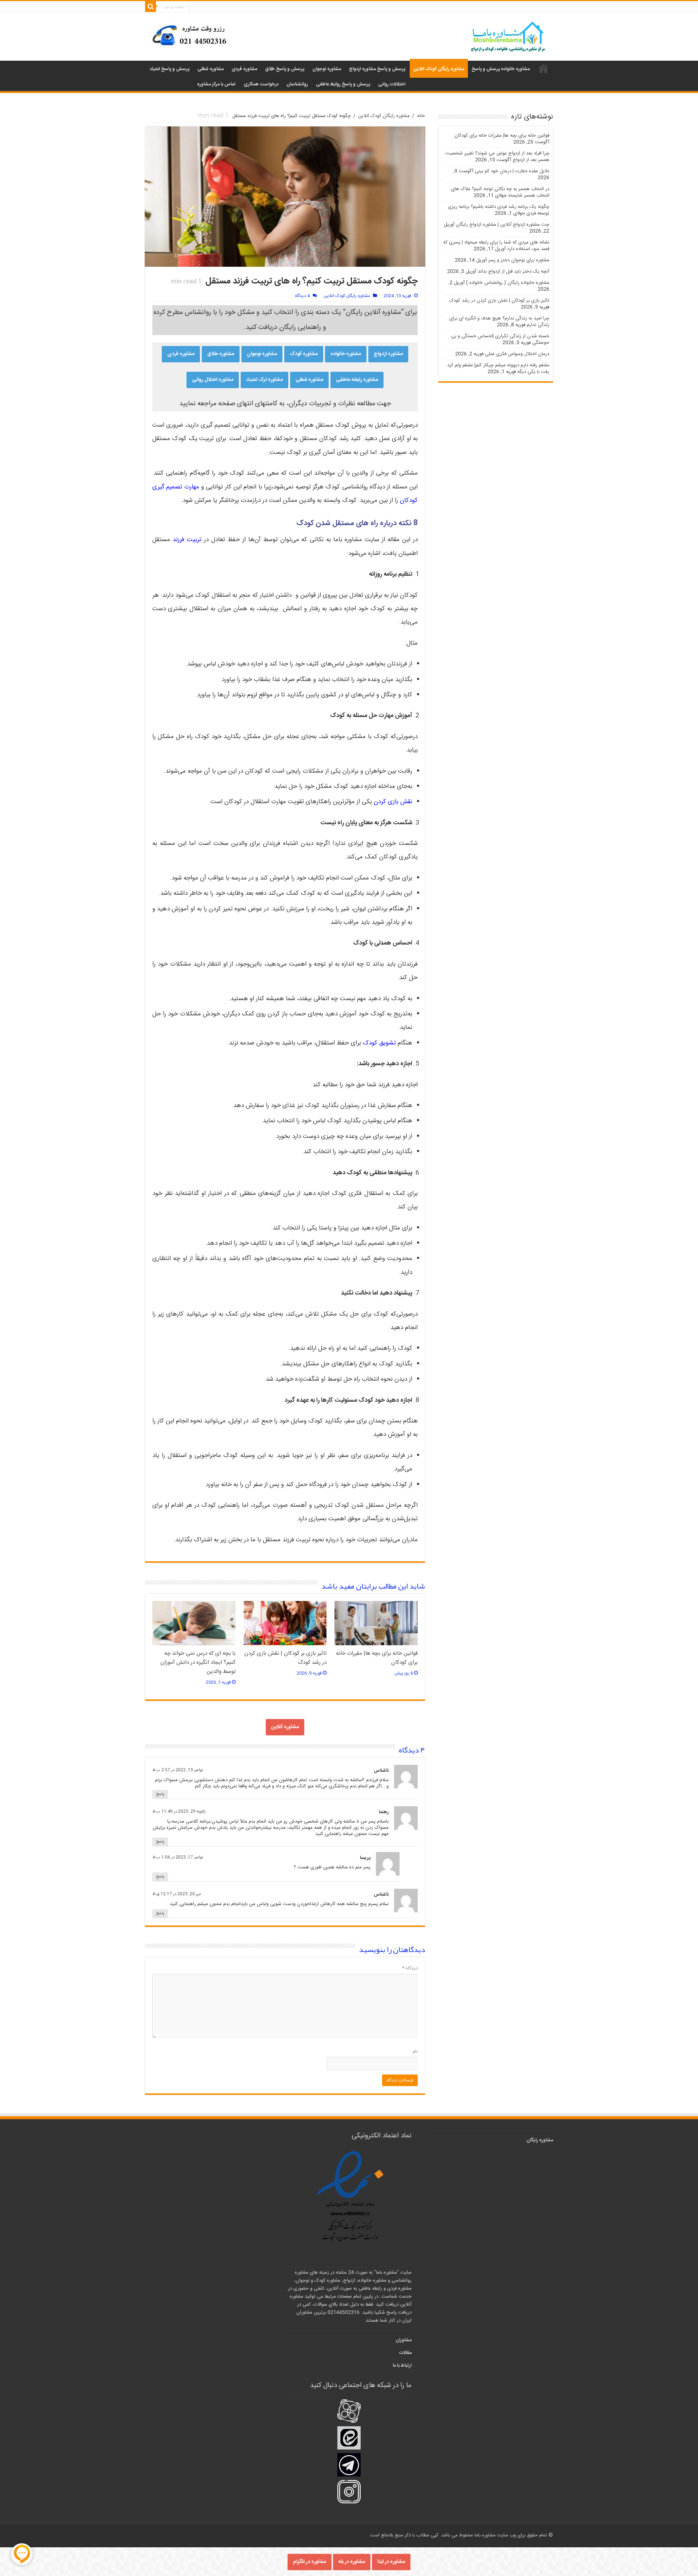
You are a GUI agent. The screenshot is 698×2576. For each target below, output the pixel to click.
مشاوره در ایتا (391, 2562)
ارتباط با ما (402, 2366)
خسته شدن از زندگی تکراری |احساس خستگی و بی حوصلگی (500, 339)
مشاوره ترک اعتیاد (264, 380)
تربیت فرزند (187, 540)
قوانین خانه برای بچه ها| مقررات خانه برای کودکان (502, 136)
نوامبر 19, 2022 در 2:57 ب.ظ (178, 1770)
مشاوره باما (543, 68)
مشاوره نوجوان (327, 69)
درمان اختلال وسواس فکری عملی (517, 354)
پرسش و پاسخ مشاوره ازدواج (377, 69)
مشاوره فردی (244, 69)
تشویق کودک (379, 1043)
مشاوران (404, 2340)
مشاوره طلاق (221, 354)
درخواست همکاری (261, 84)
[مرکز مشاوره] (192, 35)
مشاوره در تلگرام (310, 2562)
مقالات (405, 2353)
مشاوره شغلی (210, 69)
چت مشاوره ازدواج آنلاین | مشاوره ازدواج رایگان (503, 225)
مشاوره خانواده (346, 354)
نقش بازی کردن (393, 802)
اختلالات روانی (392, 84)
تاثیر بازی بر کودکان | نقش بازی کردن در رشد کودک (499, 301)
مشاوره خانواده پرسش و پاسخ (501, 69)
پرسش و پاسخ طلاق (285, 69)
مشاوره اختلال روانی (213, 380)
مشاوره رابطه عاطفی (357, 380)
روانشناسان (297, 84)
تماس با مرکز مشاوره (216, 84)
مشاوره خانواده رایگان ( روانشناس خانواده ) (508, 283)
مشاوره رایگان (540, 2140)
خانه (421, 116)
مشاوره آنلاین (285, 1727)
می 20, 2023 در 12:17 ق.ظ (177, 1894)
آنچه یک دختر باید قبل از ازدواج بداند (514, 271)
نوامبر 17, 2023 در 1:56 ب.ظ (178, 1857)
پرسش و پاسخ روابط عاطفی (343, 84)
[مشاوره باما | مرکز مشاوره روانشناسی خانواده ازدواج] (508, 37)
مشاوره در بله (352, 2562)
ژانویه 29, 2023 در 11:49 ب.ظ (179, 1812)
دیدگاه (410, 1968)
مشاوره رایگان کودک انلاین (439, 69)
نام (415, 2052)
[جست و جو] (151, 7)
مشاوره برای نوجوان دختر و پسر (519, 260)
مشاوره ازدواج (388, 354)
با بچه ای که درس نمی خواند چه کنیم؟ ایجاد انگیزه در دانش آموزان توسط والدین (198, 1663)
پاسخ (160, 1794)
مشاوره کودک (304, 354)
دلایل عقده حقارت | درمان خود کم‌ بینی (512, 171)
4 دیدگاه (302, 296)
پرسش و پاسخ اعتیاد (170, 69)
